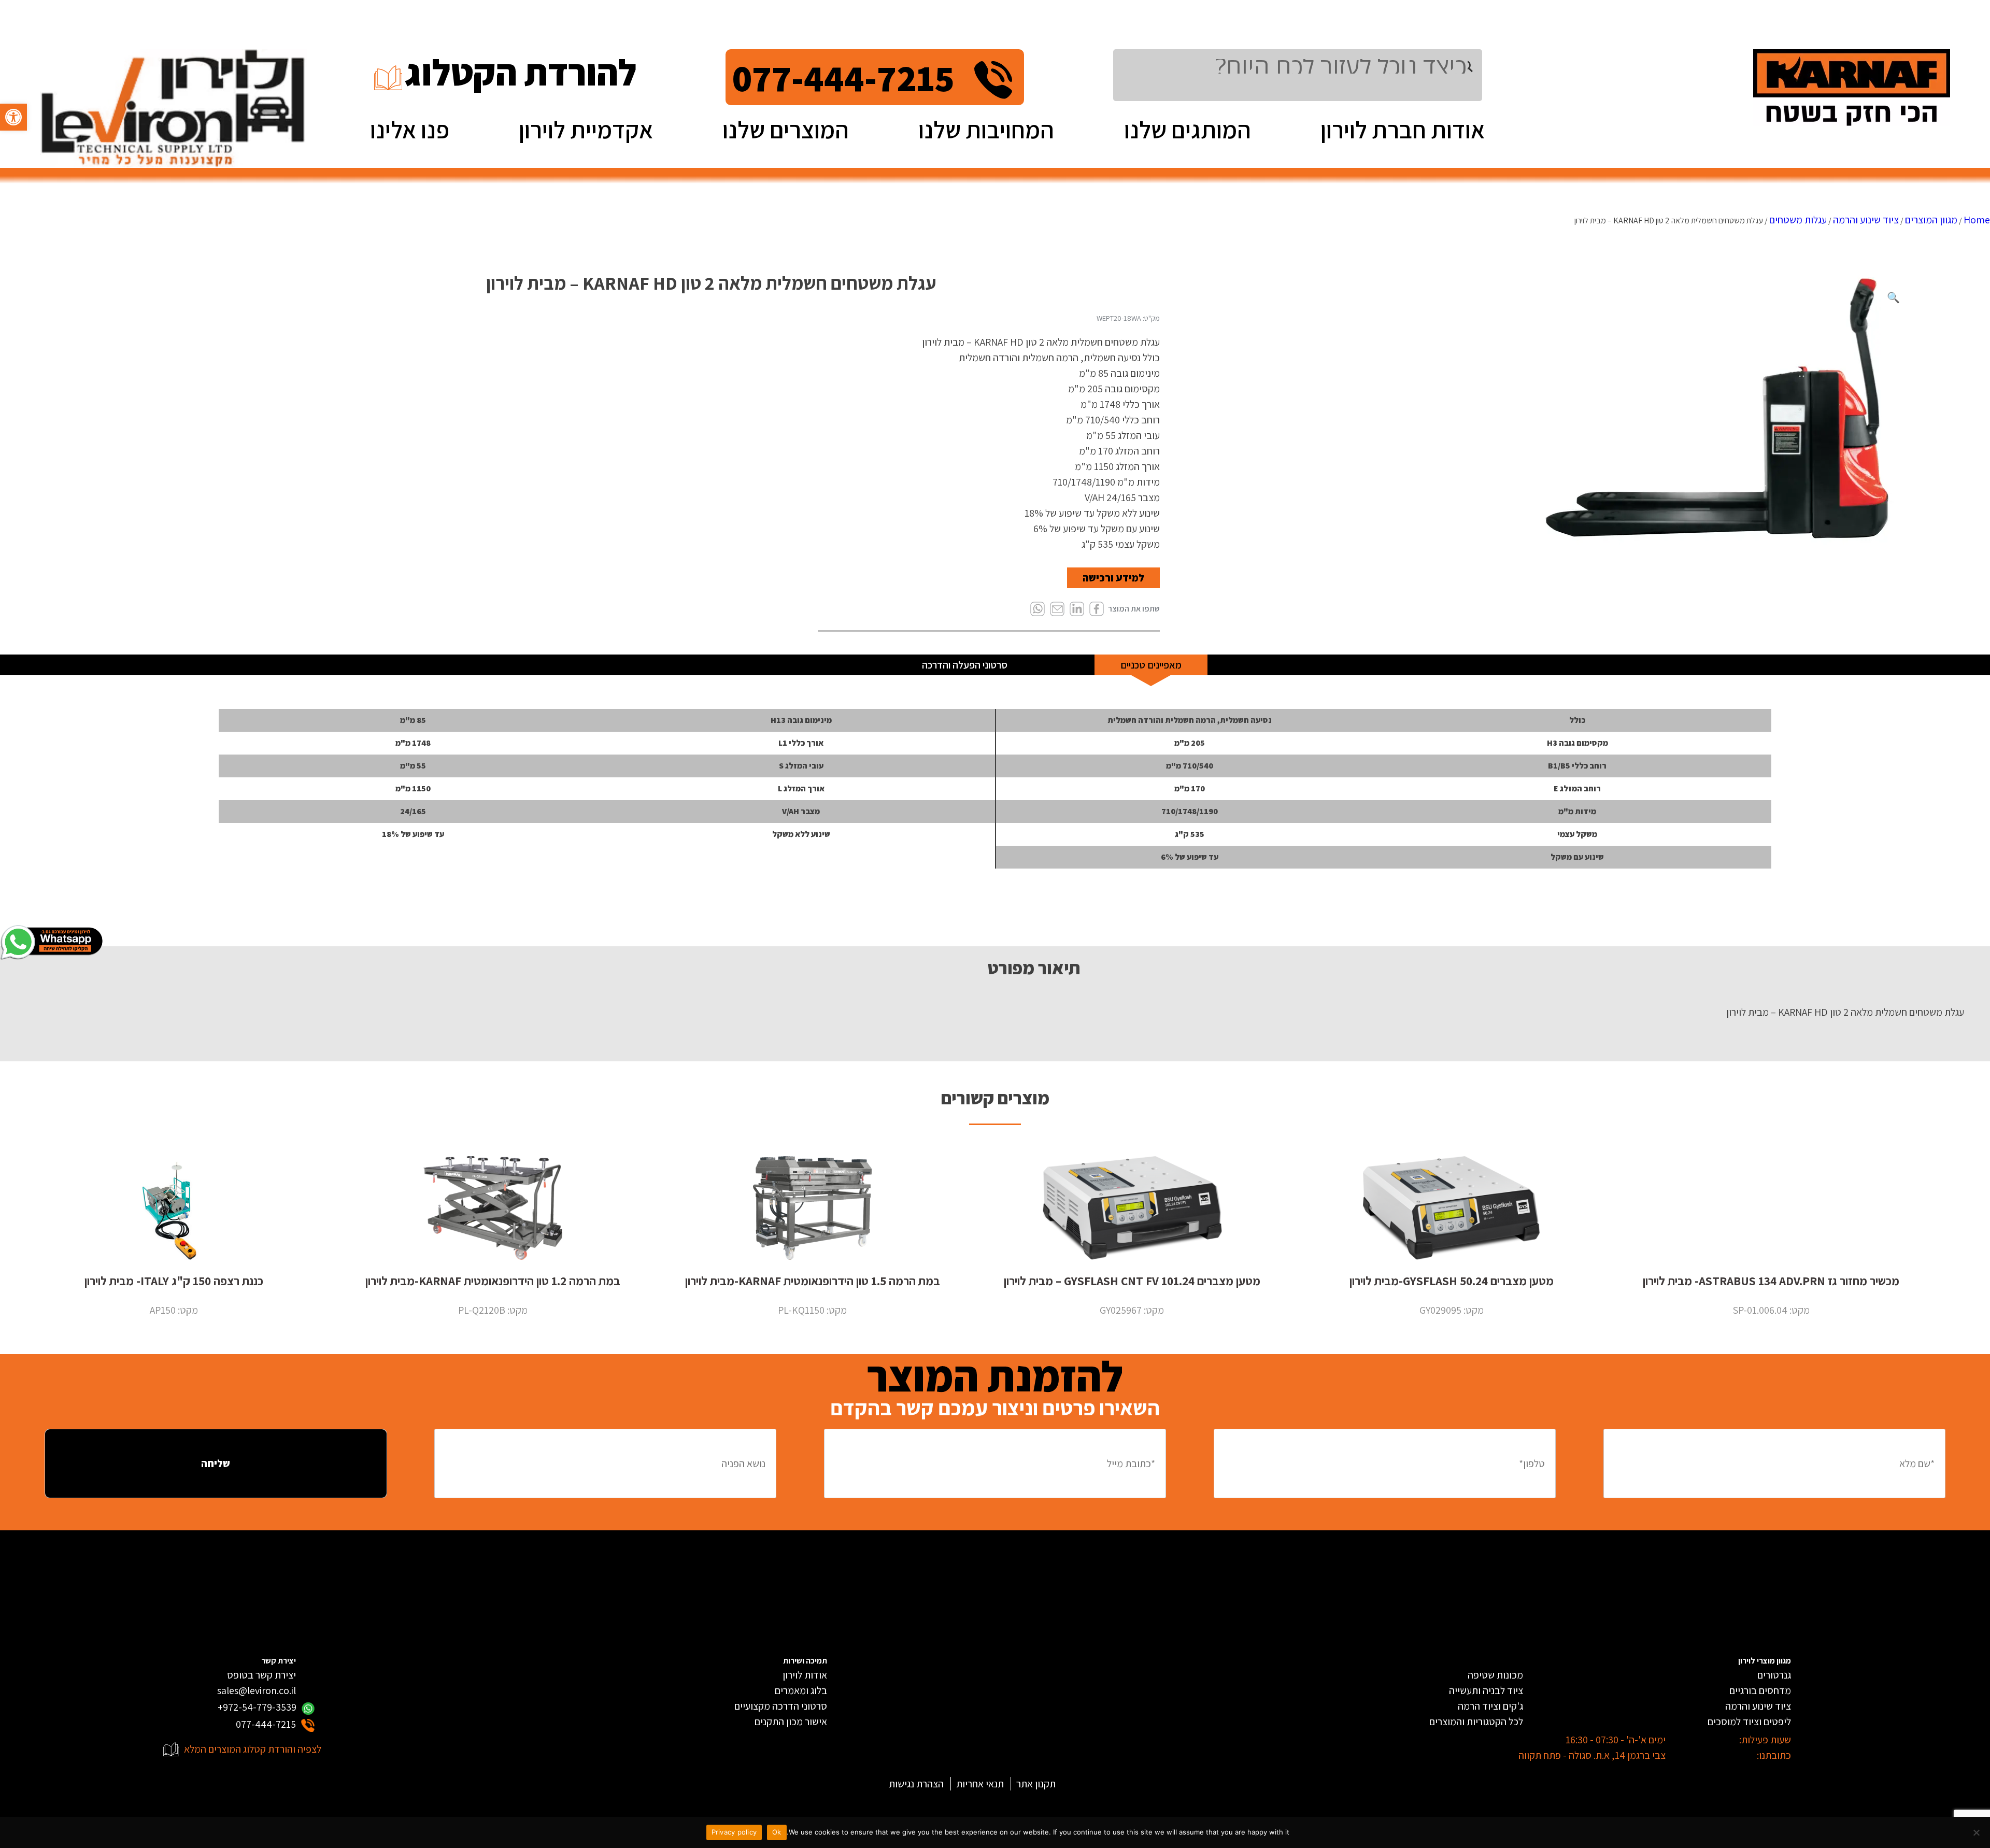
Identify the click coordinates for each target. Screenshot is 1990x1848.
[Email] (1057, 610)
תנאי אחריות (980, 1784)
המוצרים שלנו (786, 129)
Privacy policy (734, 1832)
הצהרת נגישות (916, 1784)
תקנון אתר (1036, 1784)
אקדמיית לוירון (586, 129)
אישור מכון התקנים (791, 1722)
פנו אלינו (410, 129)
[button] (13, 117)
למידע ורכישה (1113, 578)
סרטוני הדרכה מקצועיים (781, 1706)
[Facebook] (1097, 610)
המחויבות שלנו (986, 129)
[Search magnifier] (1475, 66)
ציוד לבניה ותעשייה (1486, 1690)
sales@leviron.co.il (257, 1690)
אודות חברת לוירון (1403, 129)
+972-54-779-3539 (257, 1707)
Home (1977, 220)
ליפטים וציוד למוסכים (1749, 1722)
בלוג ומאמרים (801, 1690)
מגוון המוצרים (1931, 220)
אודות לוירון (805, 1675)
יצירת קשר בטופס (261, 1675)
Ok (777, 1832)
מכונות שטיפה (1495, 1675)
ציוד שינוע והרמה (1866, 220)
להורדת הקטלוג (521, 72)
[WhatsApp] (1037, 610)
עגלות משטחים (1798, 220)
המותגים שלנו (1188, 129)
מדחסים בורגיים (1760, 1690)
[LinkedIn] (1077, 610)
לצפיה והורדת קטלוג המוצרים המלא (253, 1749)
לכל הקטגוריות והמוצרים (1476, 1722)
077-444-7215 (843, 77)
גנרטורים (1774, 1675)
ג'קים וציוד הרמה (1490, 1706)
